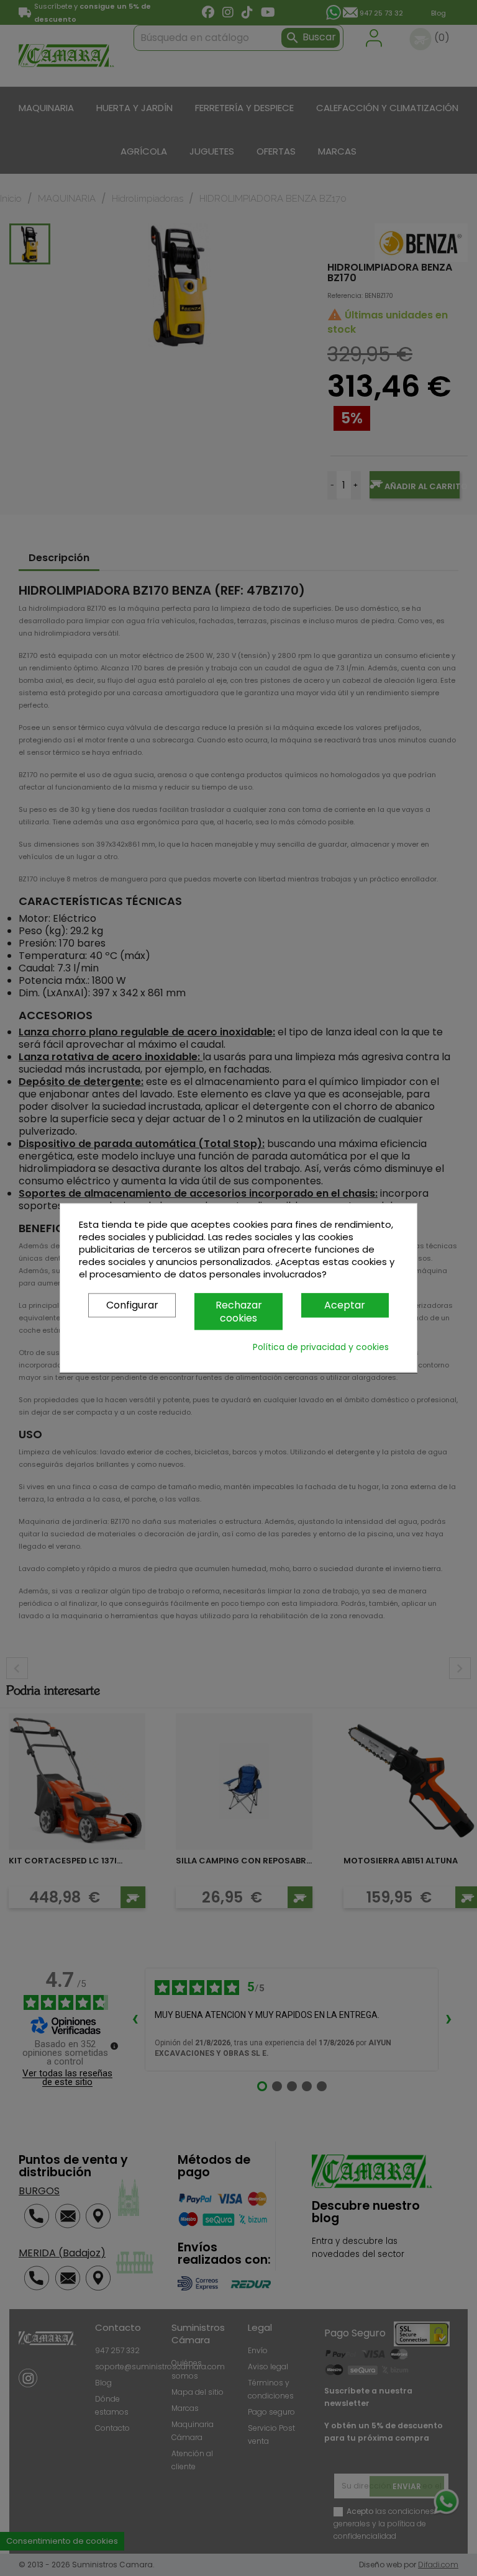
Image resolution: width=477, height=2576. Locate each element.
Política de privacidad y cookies (321, 1348)
